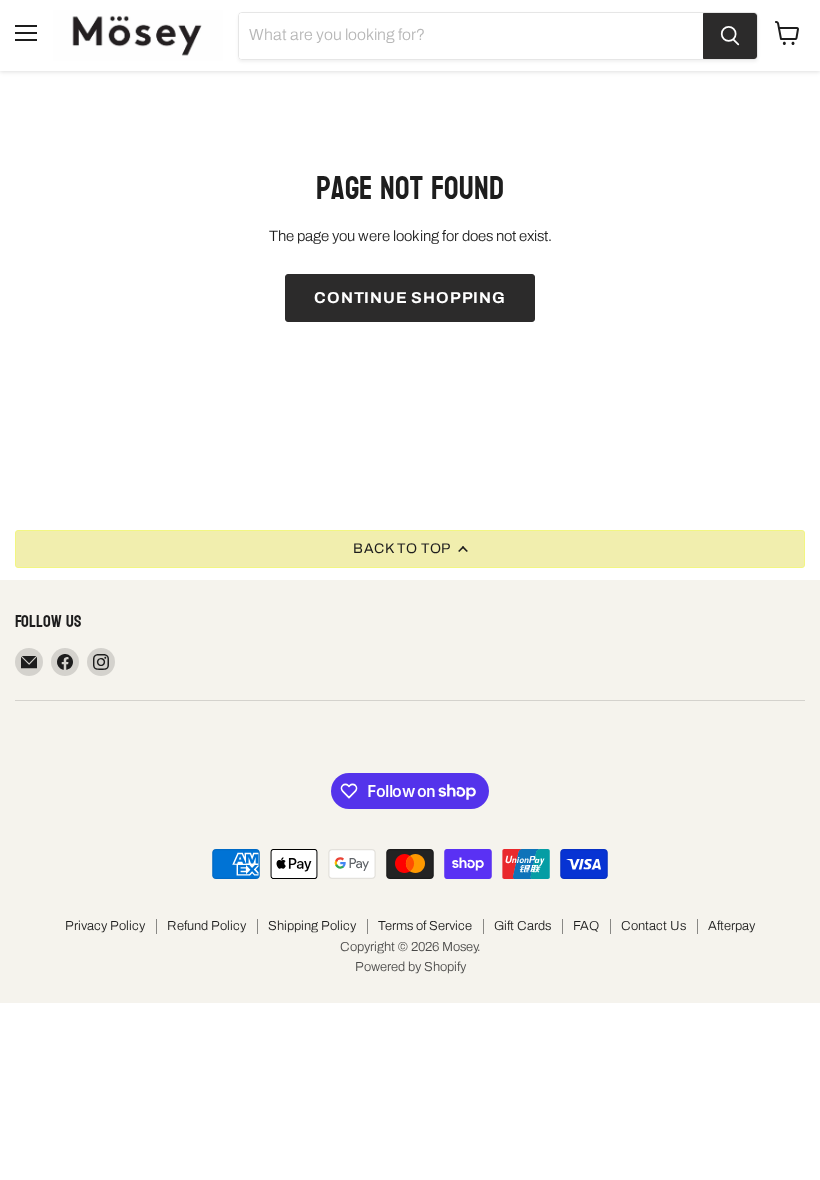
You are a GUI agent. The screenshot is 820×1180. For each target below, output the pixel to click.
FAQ (586, 926)
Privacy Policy (105, 926)
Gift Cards (522, 926)
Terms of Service (425, 926)
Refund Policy (206, 926)
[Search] (730, 36)
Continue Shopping (410, 297)
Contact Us (653, 926)
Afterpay (731, 926)
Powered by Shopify (410, 967)
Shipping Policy (312, 926)
